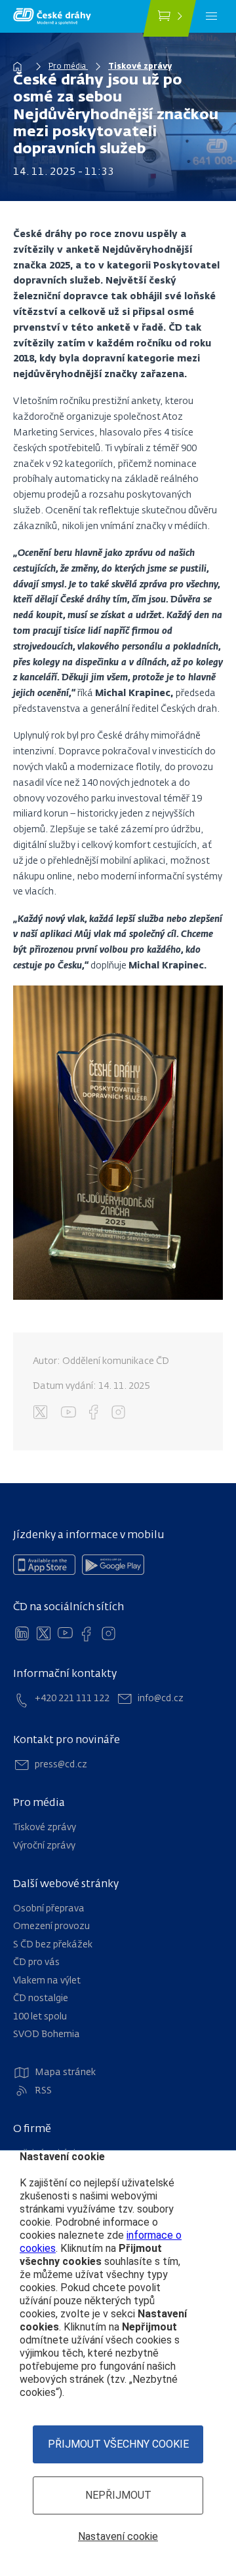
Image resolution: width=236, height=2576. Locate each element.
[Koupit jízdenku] (169, 18)
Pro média (68, 67)
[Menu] (211, 16)
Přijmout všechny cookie (118, 2444)
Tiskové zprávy (140, 67)
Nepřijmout (118, 2495)
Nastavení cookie (118, 2536)
